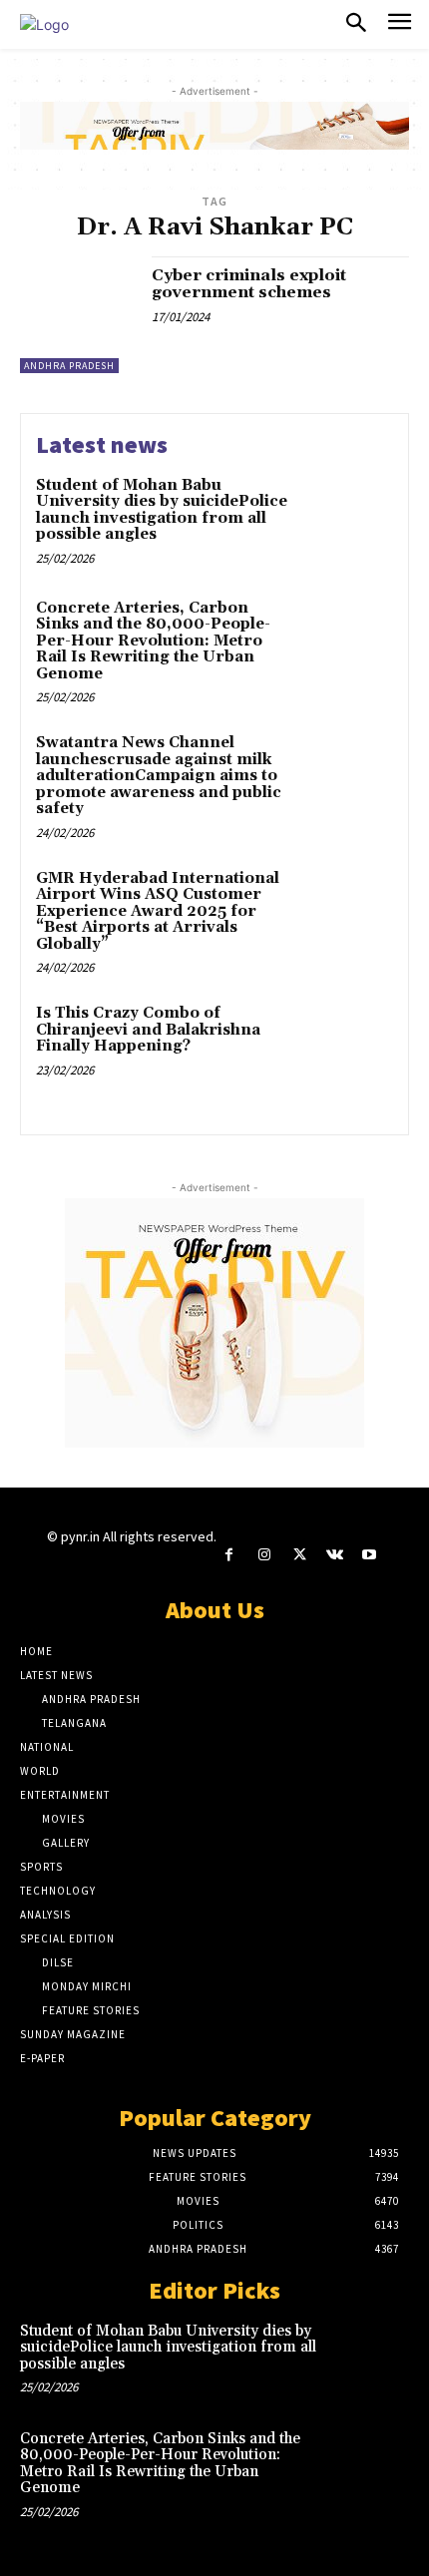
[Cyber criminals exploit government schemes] (78, 315)
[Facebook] (229, 1555)
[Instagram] (264, 1555)
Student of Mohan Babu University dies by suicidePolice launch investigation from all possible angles (162, 510)
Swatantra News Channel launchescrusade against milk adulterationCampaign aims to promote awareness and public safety (159, 776)
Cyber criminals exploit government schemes (249, 284)
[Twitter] (299, 1555)
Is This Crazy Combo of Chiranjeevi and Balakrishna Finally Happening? (148, 1030)
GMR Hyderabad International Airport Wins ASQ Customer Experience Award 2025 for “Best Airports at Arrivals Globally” (158, 911)
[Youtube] (370, 1555)
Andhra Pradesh (69, 366)
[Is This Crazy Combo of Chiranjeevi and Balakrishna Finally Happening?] (347, 1048)
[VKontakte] (335, 1555)
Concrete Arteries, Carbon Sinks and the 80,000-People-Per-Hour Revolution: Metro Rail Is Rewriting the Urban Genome (153, 641)
